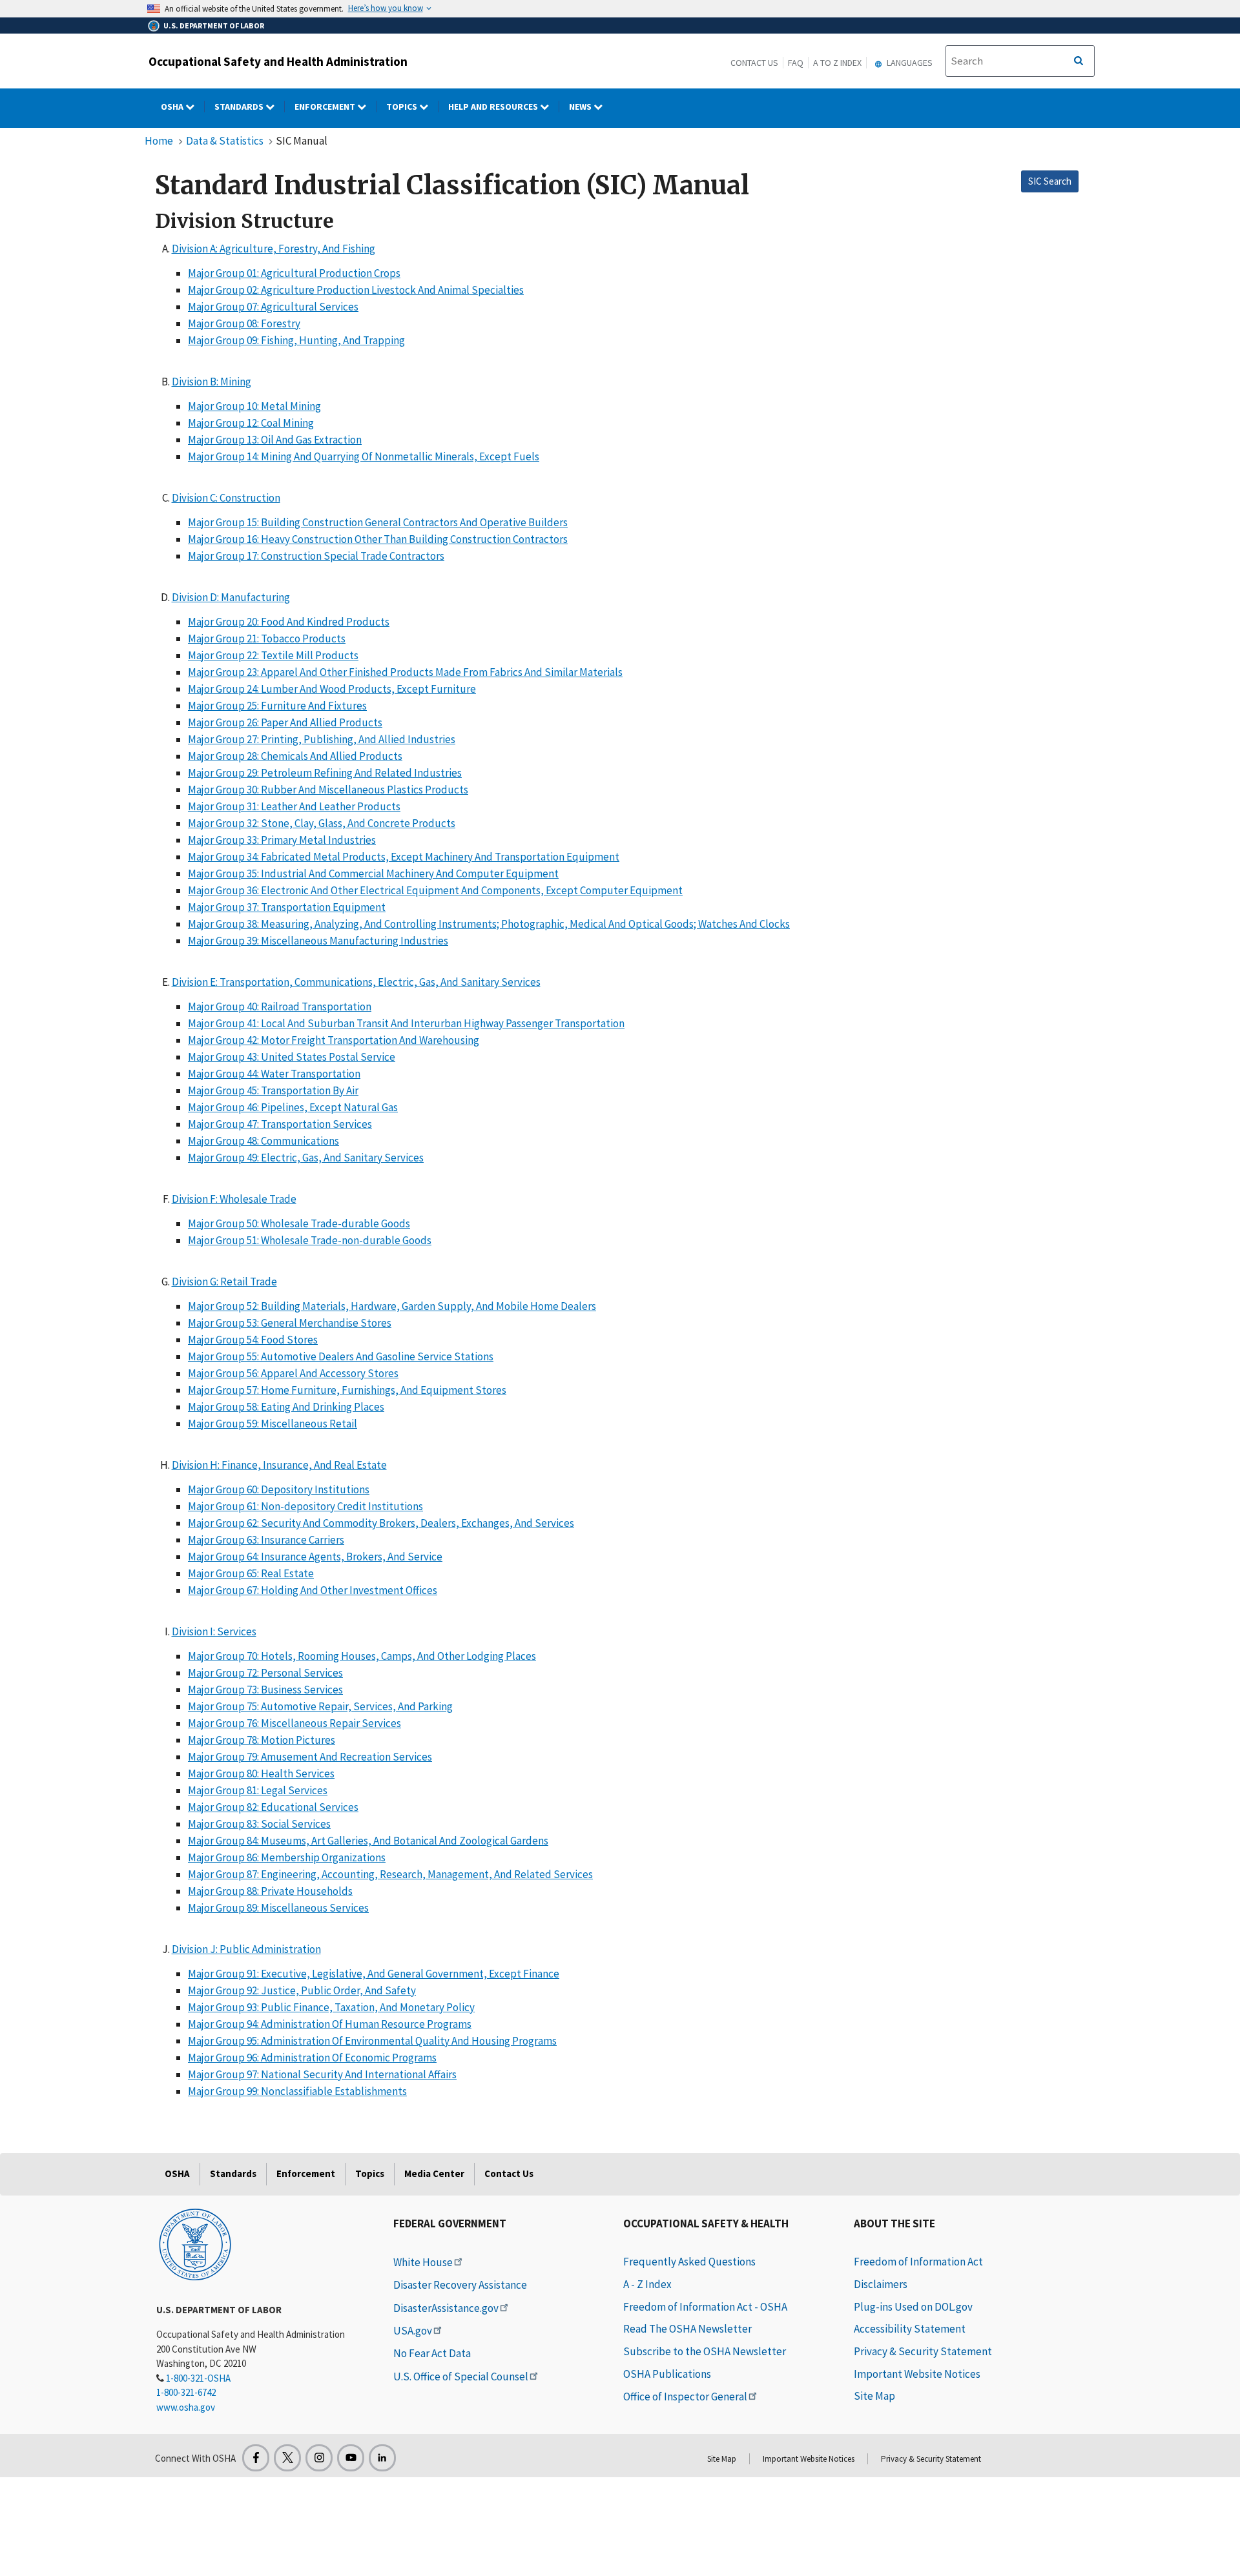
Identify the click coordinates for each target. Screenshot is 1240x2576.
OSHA (173, 107)
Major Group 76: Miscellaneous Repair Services (294, 1723)
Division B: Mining (212, 382)
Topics (403, 107)
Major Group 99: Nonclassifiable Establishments (297, 2091)
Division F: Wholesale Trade (234, 1199)
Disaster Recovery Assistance (460, 2285)
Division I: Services (214, 1631)
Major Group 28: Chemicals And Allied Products (295, 756)
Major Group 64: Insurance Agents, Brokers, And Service (315, 1557)
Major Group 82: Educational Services (273, 1807)
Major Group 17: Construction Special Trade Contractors (316, 556)
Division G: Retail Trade (224, 1282)
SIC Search (1050, 181)
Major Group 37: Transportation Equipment (287, 907)
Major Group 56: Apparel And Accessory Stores (293, 1373)
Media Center (434, 2173)
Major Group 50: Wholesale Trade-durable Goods (299, 1223)
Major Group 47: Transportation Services (280, 1124)
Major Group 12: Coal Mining (251, 423)
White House (423, 2262)
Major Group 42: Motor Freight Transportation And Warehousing (334, 1040)
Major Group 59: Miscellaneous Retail (273, 1424)
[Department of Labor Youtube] (351, 2458)
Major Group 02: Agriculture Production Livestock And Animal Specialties (356, 290)
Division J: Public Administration (246, 1949)
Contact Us (754, 63)
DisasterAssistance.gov (446, 2308)
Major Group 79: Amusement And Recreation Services (310, 1757)
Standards (240, 107)
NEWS (581, 107)
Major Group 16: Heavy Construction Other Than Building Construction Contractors (378, 539)
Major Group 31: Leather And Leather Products (294, 806)
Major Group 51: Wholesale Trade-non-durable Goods (310, 1240)
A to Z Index (837, 63)
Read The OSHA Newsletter (687, 2329)
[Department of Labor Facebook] (256, 2458)
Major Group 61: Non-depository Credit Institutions (305, 1506)
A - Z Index (647, 2284)
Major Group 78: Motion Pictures (262, 1740)
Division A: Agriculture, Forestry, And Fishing (274, 249)
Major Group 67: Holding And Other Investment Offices (313, 1590)
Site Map (874, 2396)
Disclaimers (881, 2284)
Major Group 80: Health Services (261, 1774)
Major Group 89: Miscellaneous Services (278, 1908)
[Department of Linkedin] (382, 2458)
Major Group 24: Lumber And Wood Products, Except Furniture (332, 689)
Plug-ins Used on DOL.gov (913, 2307)
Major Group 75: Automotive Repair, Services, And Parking (320, 1706)
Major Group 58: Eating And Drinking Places (286, 1407)
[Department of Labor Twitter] (287, 2458)
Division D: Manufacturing (231, 597)
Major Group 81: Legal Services (258, 1790)
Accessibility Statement (910, 2329)
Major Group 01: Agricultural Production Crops (294, 273)
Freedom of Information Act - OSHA (705, 2307)
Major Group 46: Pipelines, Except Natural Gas (293, 1107)
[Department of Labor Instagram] (319, 2458)
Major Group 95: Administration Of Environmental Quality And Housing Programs (372, 2041)
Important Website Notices (917, 2374)
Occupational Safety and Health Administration (278, 61)
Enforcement (326, 107)
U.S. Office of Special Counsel (461, 2377)
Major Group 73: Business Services (265, 1690)
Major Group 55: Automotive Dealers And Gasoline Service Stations (341, 1356)
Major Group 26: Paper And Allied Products (285, 722)
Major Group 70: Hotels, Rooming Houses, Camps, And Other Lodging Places (362, 1656)
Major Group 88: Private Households (270, 1891)
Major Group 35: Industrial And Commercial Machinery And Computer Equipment (373, 874)
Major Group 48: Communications (263, 1141)
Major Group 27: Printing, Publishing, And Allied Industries (322, 739)
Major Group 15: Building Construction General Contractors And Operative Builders (378, 522)
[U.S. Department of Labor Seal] (195, 2244)
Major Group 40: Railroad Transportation (280, 1007)
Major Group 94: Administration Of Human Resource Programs (330, 2024)
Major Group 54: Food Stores (253, 1340)
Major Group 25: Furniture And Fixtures (277, 706)
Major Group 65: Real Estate (251, 1573)
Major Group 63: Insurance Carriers (266, 1540)
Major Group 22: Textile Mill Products (273, 655)
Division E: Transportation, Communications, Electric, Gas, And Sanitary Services (356, 982)
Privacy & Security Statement (923, 2351)
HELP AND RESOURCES (494, 107)
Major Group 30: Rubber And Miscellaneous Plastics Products (328, 790)
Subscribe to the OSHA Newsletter (705, 2351)
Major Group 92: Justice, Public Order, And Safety (302, 1990)
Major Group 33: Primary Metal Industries (282, 840)
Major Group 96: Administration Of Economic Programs (312, 2058)
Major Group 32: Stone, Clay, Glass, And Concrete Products (322, 823)
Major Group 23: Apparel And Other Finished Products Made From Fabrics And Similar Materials (405, 672)
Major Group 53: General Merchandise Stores (290, 1323)
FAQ (796, 63)
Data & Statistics (225, 141)
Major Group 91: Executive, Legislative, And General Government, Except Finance (374, 1974)
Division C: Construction (226, 498)
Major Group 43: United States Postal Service (292, 1057)
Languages (909, 63)
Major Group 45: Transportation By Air (273, 1090)
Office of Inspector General (685, 2397)
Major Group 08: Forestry (244, 323)
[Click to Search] (1079, 61)
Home (159, 141)
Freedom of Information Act (918, 2262)
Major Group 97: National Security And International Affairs (322, 2074)
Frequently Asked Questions (689, 2262)
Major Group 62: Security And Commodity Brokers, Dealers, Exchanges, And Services (381, 1523)
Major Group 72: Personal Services (265, 1673)
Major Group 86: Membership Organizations (287, 1857)
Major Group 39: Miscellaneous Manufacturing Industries (318, 941)
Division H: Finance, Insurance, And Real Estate (279, 1465)
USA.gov (413, 2331)
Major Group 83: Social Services (259, 1824)
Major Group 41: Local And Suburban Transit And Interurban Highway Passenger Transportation (406, 1023)
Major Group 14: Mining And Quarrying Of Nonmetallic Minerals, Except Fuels (364, 456)
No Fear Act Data (432, 2353)
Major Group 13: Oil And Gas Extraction (275, 440)
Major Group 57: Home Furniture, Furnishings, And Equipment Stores (347, 1390)
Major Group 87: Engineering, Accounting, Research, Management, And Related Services (390, 1874)
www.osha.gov (186, 2407)
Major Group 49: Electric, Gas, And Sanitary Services (306, 1158)
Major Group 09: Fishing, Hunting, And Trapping (296, 340)
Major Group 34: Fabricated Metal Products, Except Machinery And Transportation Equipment (404, 857)
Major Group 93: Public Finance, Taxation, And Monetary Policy (331, 2007)
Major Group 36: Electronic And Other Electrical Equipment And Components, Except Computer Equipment (435, 890)
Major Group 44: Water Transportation (274, 1074)
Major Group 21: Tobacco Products (267, 639)
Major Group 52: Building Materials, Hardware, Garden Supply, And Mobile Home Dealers (392, 1306)
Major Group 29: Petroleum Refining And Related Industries (325, 773)
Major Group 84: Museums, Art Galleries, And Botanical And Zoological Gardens (368, 1841)
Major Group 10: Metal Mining (254, 406)
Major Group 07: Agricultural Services (273, 307)
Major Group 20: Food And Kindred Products (289, 622)
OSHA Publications (667, 2374)
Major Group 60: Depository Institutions (279, 1489)
